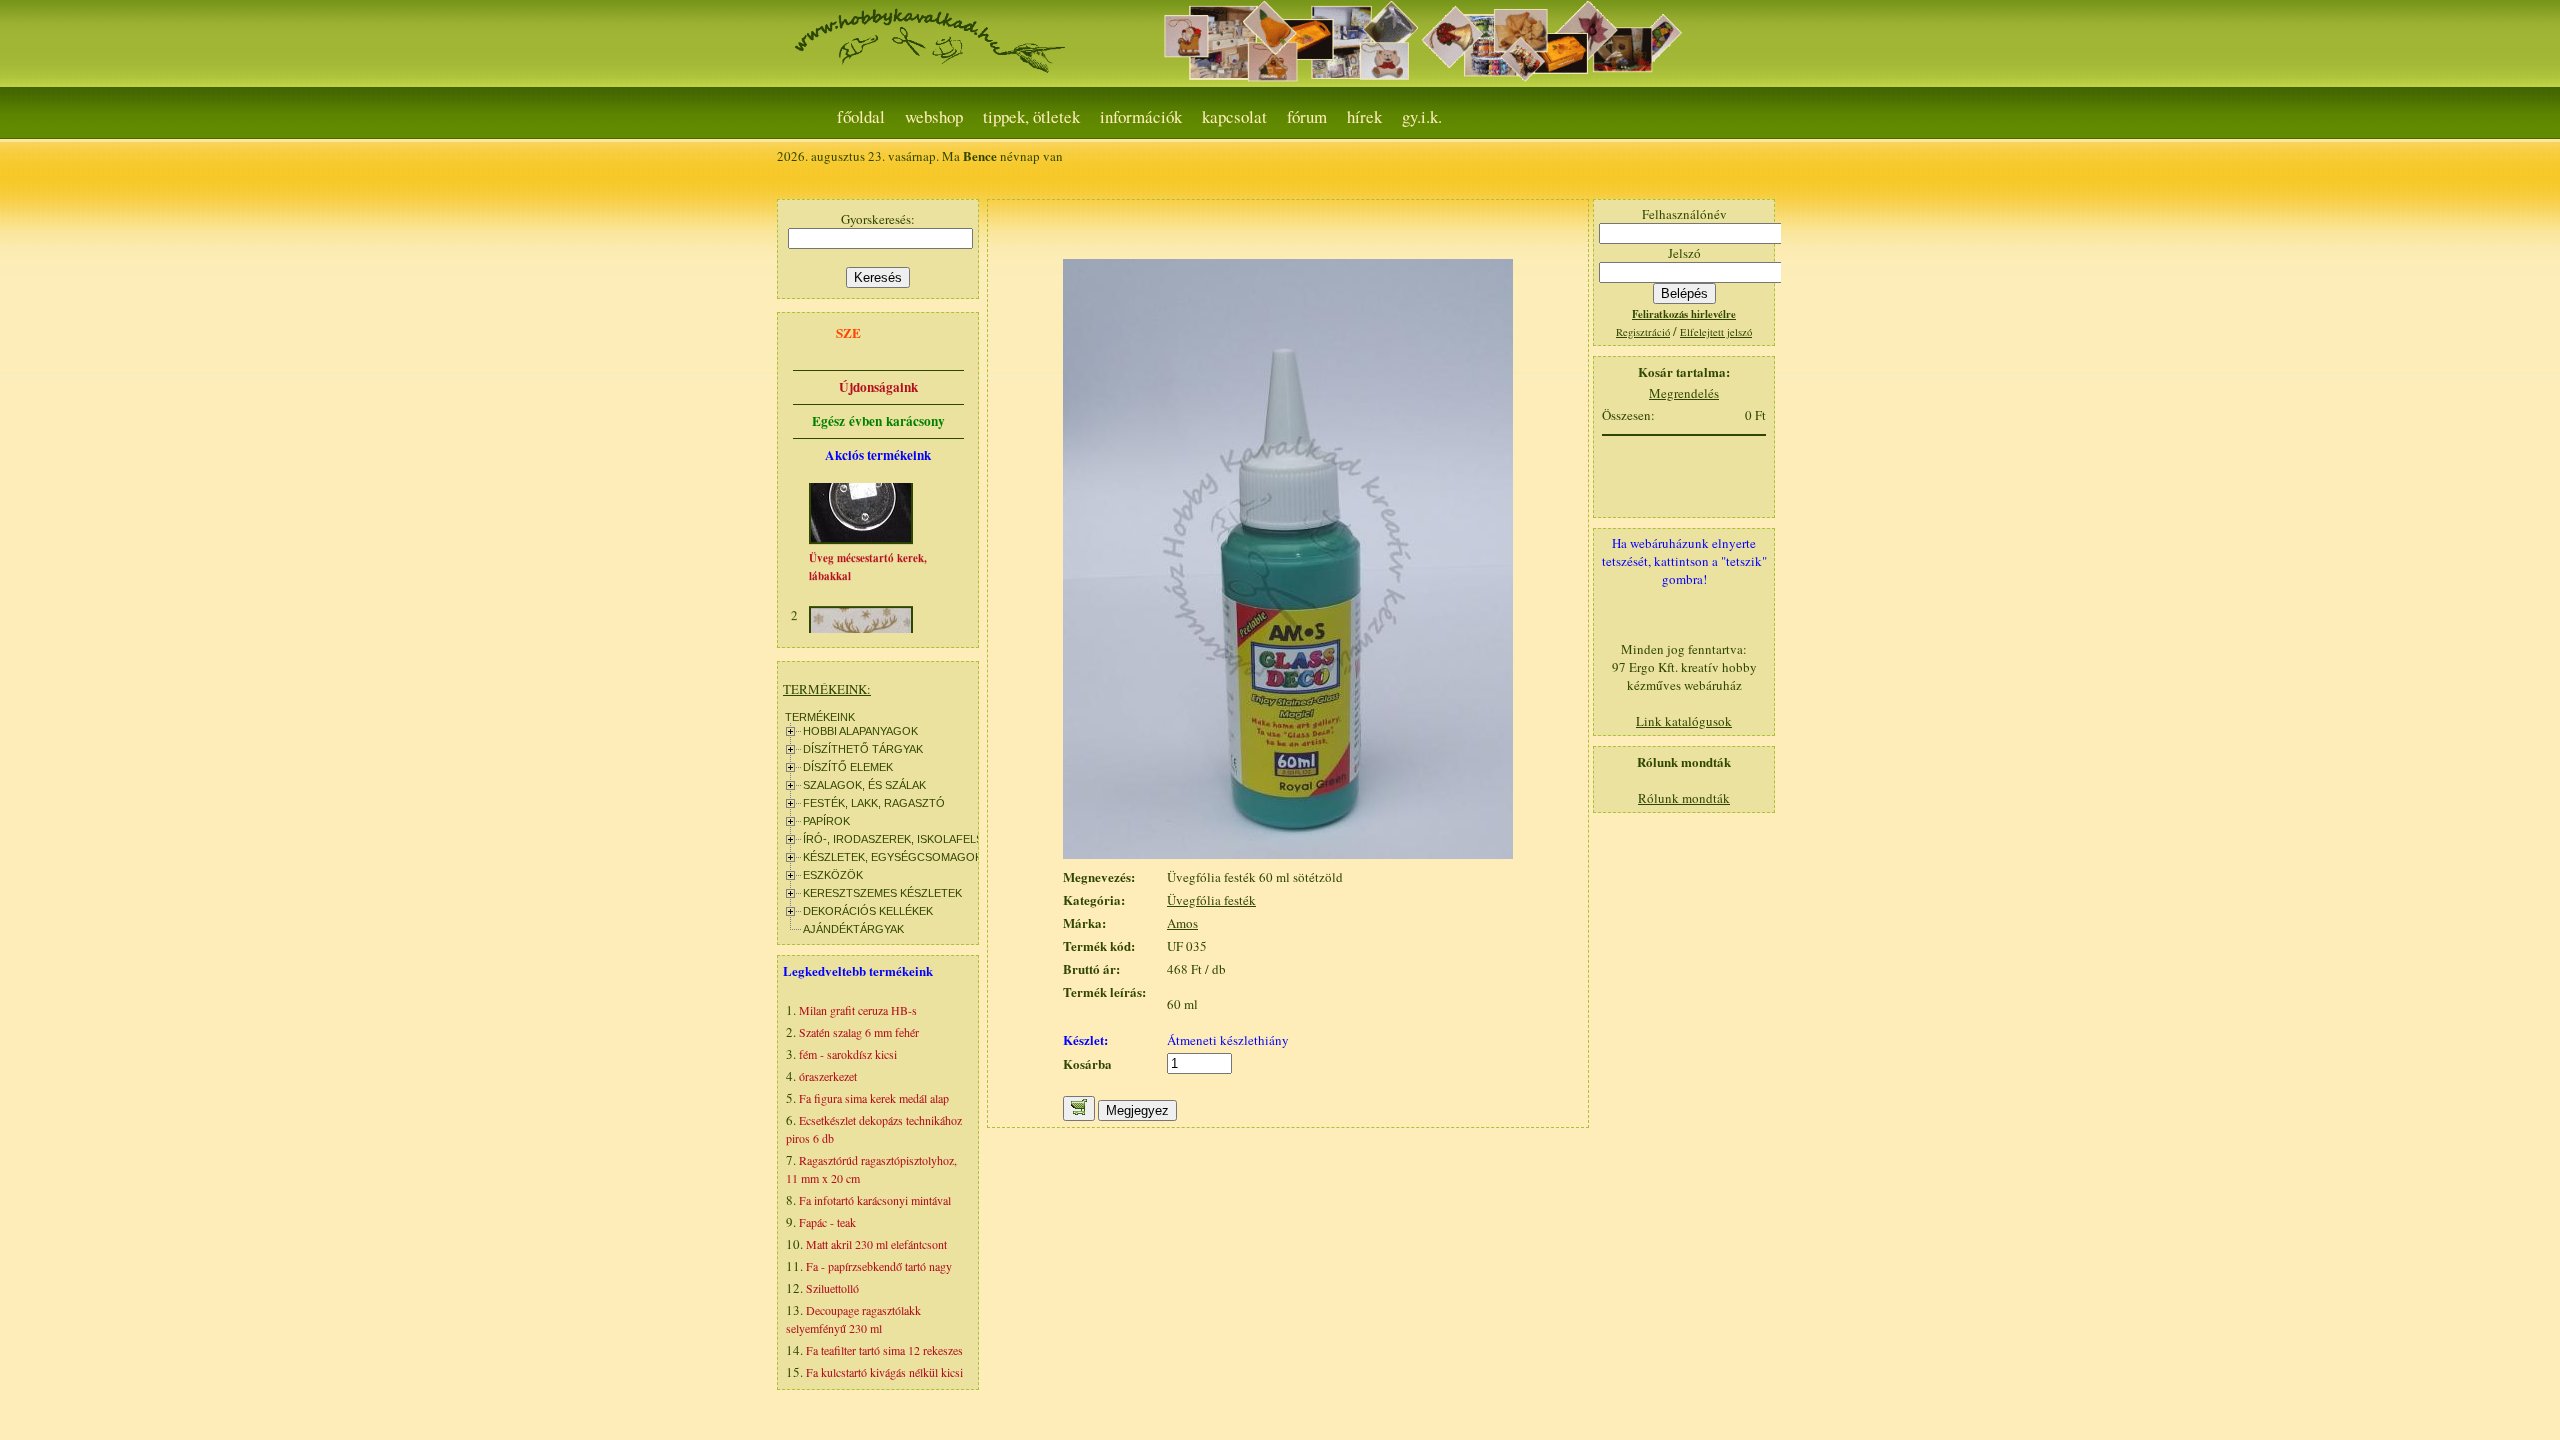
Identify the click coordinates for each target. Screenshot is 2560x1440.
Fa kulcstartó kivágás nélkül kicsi (884, 1372)
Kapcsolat (1234, 116)
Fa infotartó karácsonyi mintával (875, 1200)
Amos (1182, 923)
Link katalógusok (1684, 721)
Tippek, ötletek (1031, 116)
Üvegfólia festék (1211, 900)
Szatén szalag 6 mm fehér (859, 1032)
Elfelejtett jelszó (1716, 332)
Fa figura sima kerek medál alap (874, 1098)
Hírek (1364, 116)
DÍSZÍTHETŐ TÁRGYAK (863, 749)
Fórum (1307, 116)
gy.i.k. (1422, 116)
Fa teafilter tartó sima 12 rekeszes (884, 1350)
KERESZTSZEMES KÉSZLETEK (882, 893)
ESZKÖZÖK (833, 875)
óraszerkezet (828, 1076)
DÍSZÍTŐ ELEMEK (848, 767)
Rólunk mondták (1684, 798)
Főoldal (861, 116)
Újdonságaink (878, 387)
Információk (1141, 116)
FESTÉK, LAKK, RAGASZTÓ (874, 803)
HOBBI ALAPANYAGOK (860, 731)
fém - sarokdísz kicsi (848, 1054)
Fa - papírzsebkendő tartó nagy (879, 1266)
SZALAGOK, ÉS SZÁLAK (864, 785)
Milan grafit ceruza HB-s (858, 1010)
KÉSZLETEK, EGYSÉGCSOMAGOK (892, 857)
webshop (934, 116)
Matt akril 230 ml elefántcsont (876, 1244)
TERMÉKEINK (820, 717)
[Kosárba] (1079, 1108)
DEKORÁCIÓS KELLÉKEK (868, 911)
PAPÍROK (826, 821)
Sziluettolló (832, 1288)
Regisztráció (1643, 332)
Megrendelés (1684, 393)
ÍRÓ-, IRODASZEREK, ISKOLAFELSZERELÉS (917, 839)
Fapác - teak (827, 1222)
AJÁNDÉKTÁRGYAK (853, 929)
